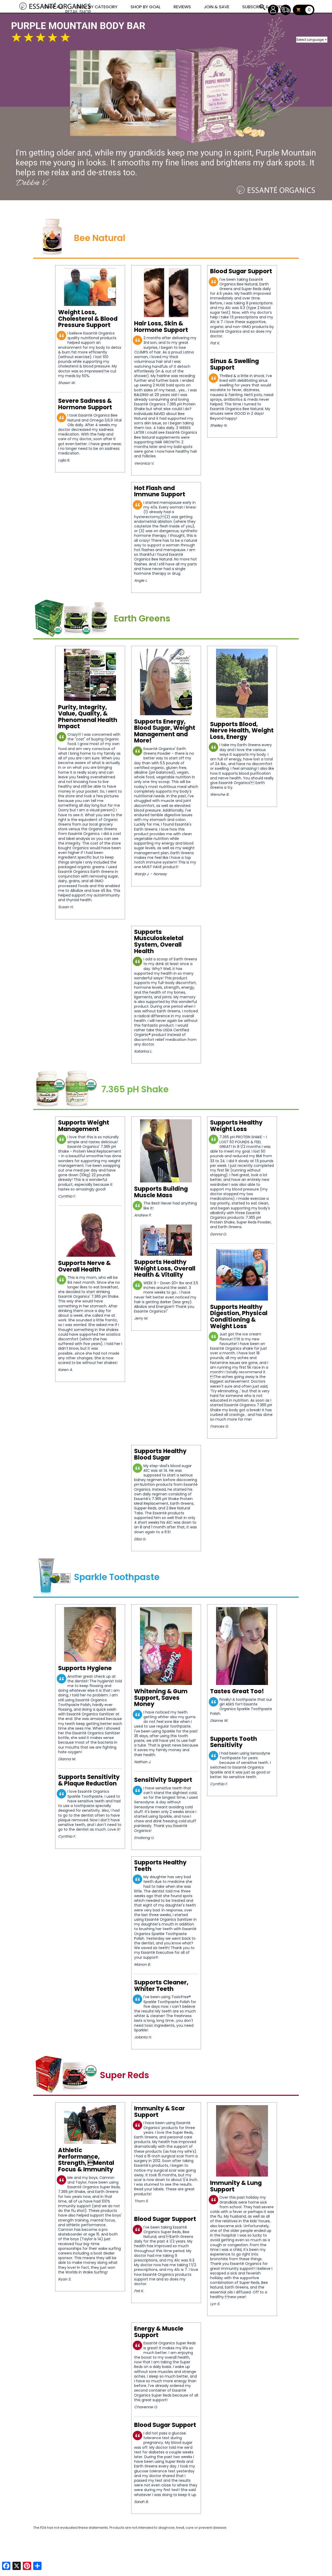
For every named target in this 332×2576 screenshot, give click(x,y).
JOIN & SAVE (262, 7)
